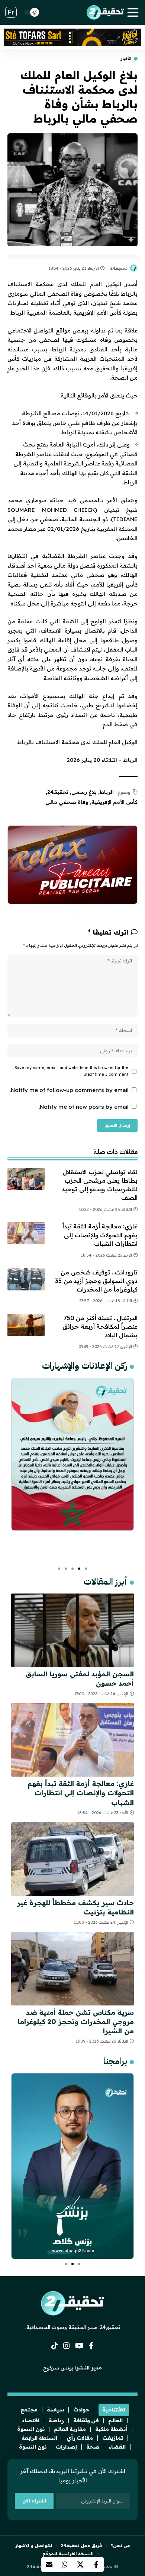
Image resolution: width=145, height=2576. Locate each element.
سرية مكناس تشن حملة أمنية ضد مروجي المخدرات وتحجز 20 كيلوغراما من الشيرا (76, 2022)
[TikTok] (55, 2346)
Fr (11, 12)
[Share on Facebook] (96, 2564)
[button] (86, 1569)
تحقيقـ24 (119, 268)
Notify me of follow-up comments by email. (69, 1090)
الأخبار (126, 59)
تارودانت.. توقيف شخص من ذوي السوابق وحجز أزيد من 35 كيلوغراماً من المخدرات (96, 1281)
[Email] (49, 2564)
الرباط (107, 792)
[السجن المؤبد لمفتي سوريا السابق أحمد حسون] (72, 1630)
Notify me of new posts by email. (84, 1107)
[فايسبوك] (91, 2346)
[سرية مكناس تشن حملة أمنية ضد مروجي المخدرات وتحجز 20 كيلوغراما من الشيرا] (72, 1969)
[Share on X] (80, 2564)
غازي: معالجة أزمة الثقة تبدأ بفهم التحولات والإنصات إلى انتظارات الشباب (100, 1235)
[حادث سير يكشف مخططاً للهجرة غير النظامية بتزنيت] (72, 1859)
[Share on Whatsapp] (65, 2564)
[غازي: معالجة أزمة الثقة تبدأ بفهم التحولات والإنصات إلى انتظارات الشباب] (26, 1233)
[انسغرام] (67, 2346)
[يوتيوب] (79, 2346)
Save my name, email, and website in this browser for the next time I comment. (71, 1071)
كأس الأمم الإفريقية (115, 802)
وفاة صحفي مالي (67, 802)
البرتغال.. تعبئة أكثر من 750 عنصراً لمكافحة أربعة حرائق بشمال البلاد (100, 1326)
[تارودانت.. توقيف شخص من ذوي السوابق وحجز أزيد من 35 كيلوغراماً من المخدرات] (26, 1279)
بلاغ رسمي (84, 792)
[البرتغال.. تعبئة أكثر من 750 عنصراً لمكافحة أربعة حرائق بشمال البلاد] (26, 1325)
